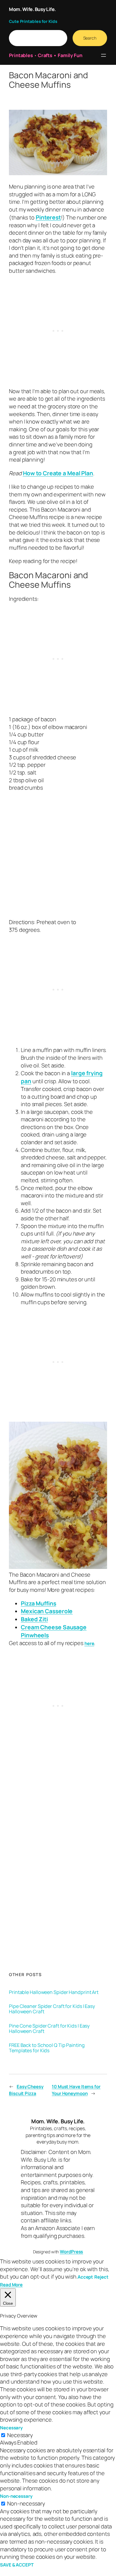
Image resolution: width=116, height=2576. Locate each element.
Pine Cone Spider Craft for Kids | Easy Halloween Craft (49, 2028)
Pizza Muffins (39, 1603)
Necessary (20, 2435)
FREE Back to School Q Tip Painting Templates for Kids (47, 2048)
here (89, 1643)
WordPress (71, 2252)
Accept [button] (85, 2277)
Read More (11, 2285)
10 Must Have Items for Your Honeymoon (76, 2090)
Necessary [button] (11, 2428)
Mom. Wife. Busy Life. (32, 9)
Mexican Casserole (47, 1611)
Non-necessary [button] (16, 2496)
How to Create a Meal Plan (58, 473)
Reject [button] (101, 2277)
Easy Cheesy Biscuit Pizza (26, 2090)
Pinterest (48, 217)
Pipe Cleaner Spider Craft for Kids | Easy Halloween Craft (52, 2009)
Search (90, 38)
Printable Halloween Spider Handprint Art (54, 1992)
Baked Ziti (34, 1619)
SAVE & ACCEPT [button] (17, 2565)
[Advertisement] (58, 858)
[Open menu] (104, 55)
